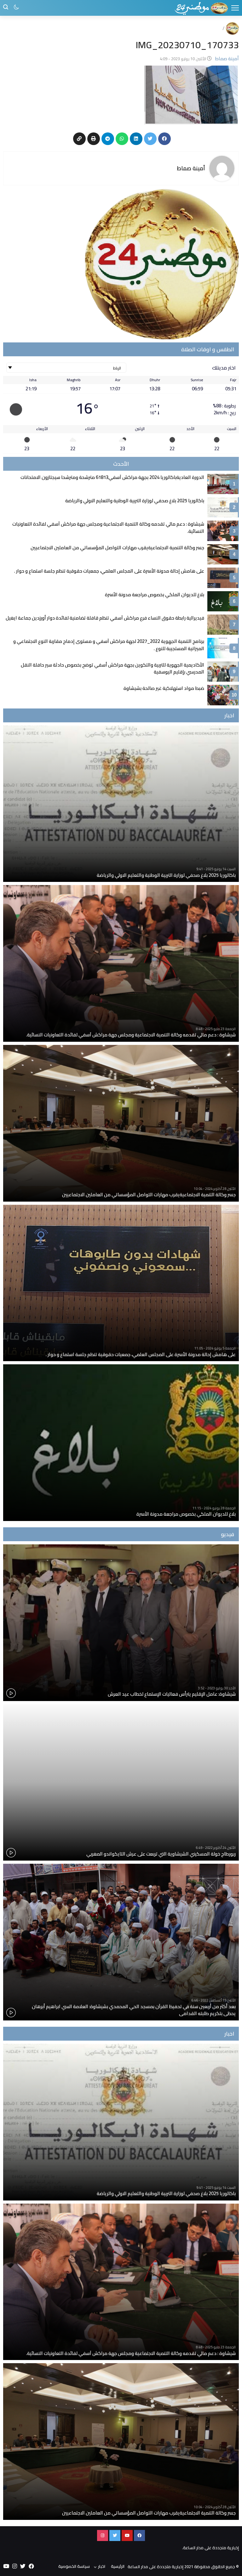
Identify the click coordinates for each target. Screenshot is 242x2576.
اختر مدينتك (224, 368)
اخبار (102, 2566)
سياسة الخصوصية (74, 2566)
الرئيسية (118, 2566)
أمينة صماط (191, 168)
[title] (201, 8)
